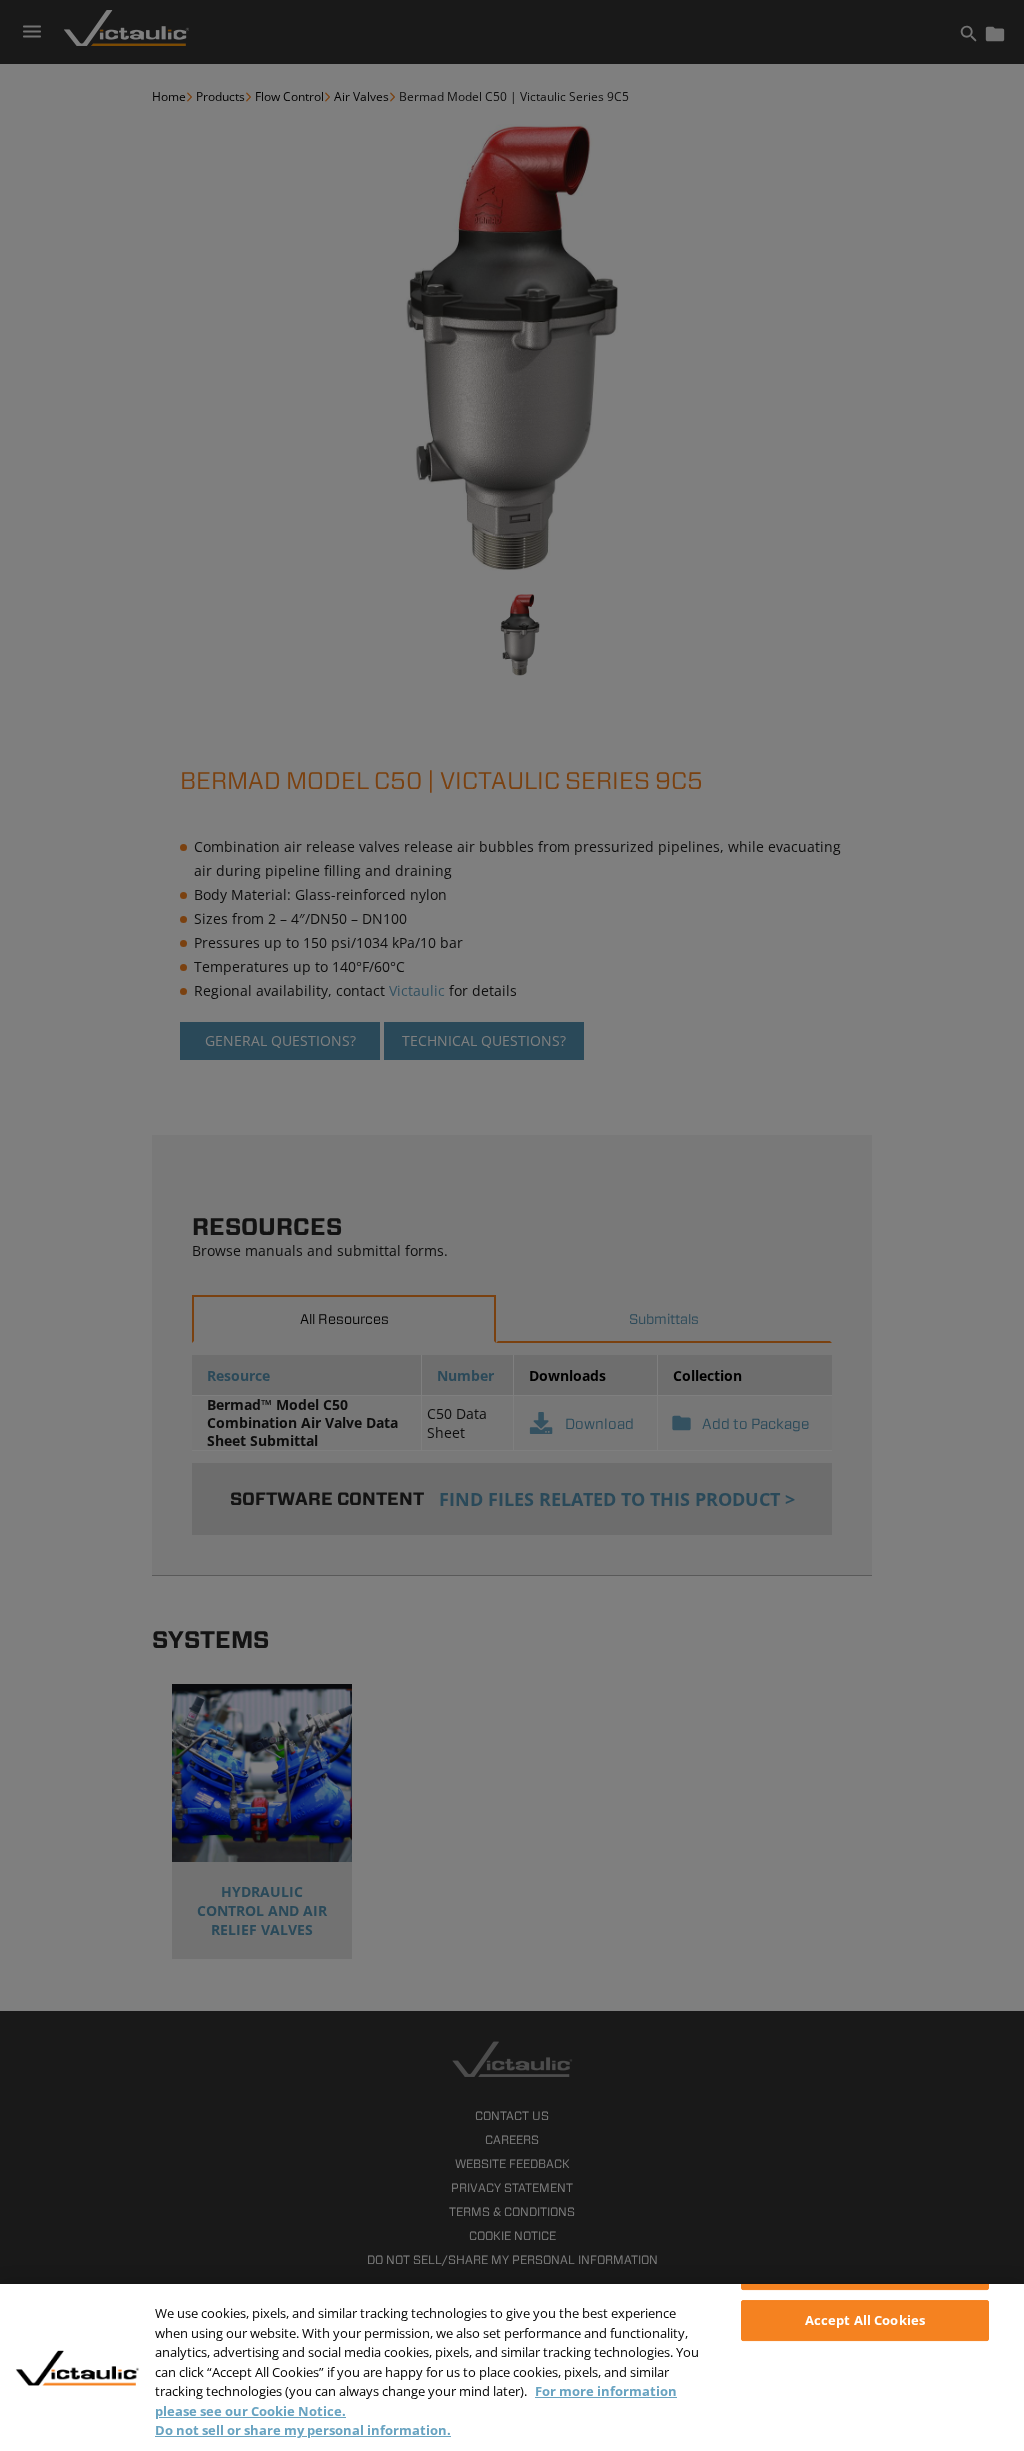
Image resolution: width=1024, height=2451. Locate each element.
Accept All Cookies (865, 2320)
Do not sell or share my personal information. (303, 2430)
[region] (512, 2367)
